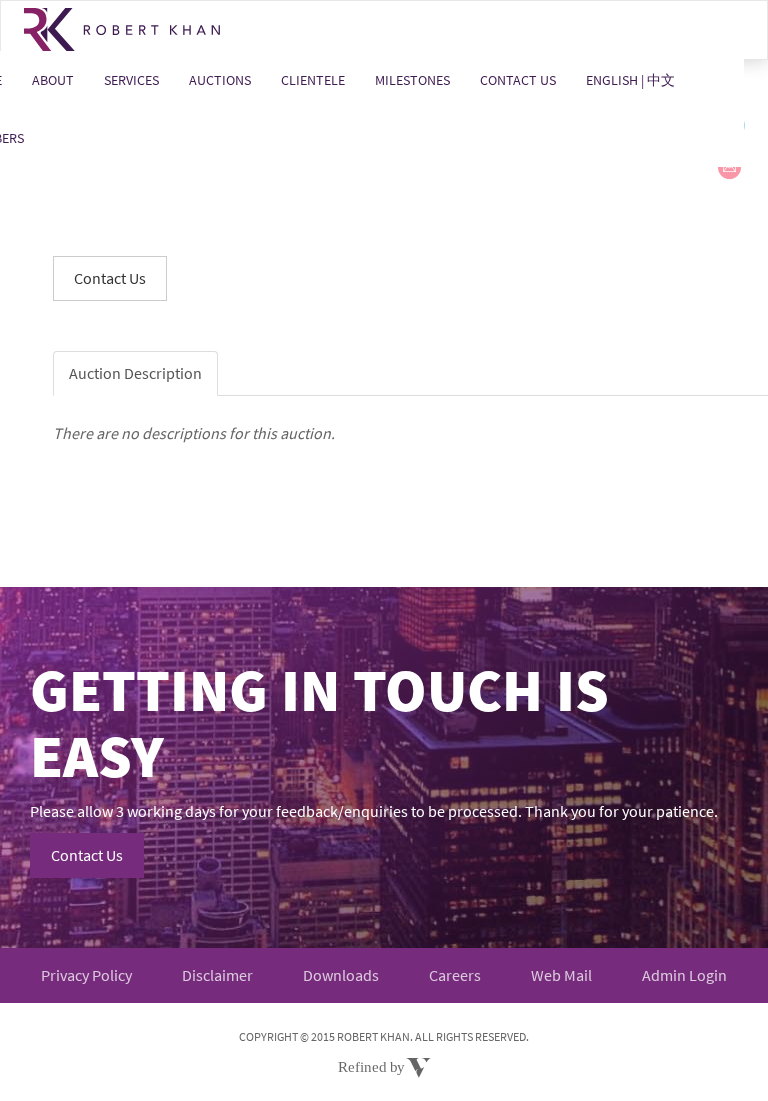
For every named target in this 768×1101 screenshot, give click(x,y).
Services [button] (131, 80)
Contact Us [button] (110, 278)
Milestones (412, 80)
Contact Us (518, 80)
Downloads (341, 975)
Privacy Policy (86, 975)
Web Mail (561, 975)
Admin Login (684, 975)
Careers (455, 975)
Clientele (313, 80)
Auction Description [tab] (135, 373)
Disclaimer (217, 975)
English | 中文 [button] (630, 80)
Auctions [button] (220, 80)
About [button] (53, 80)
